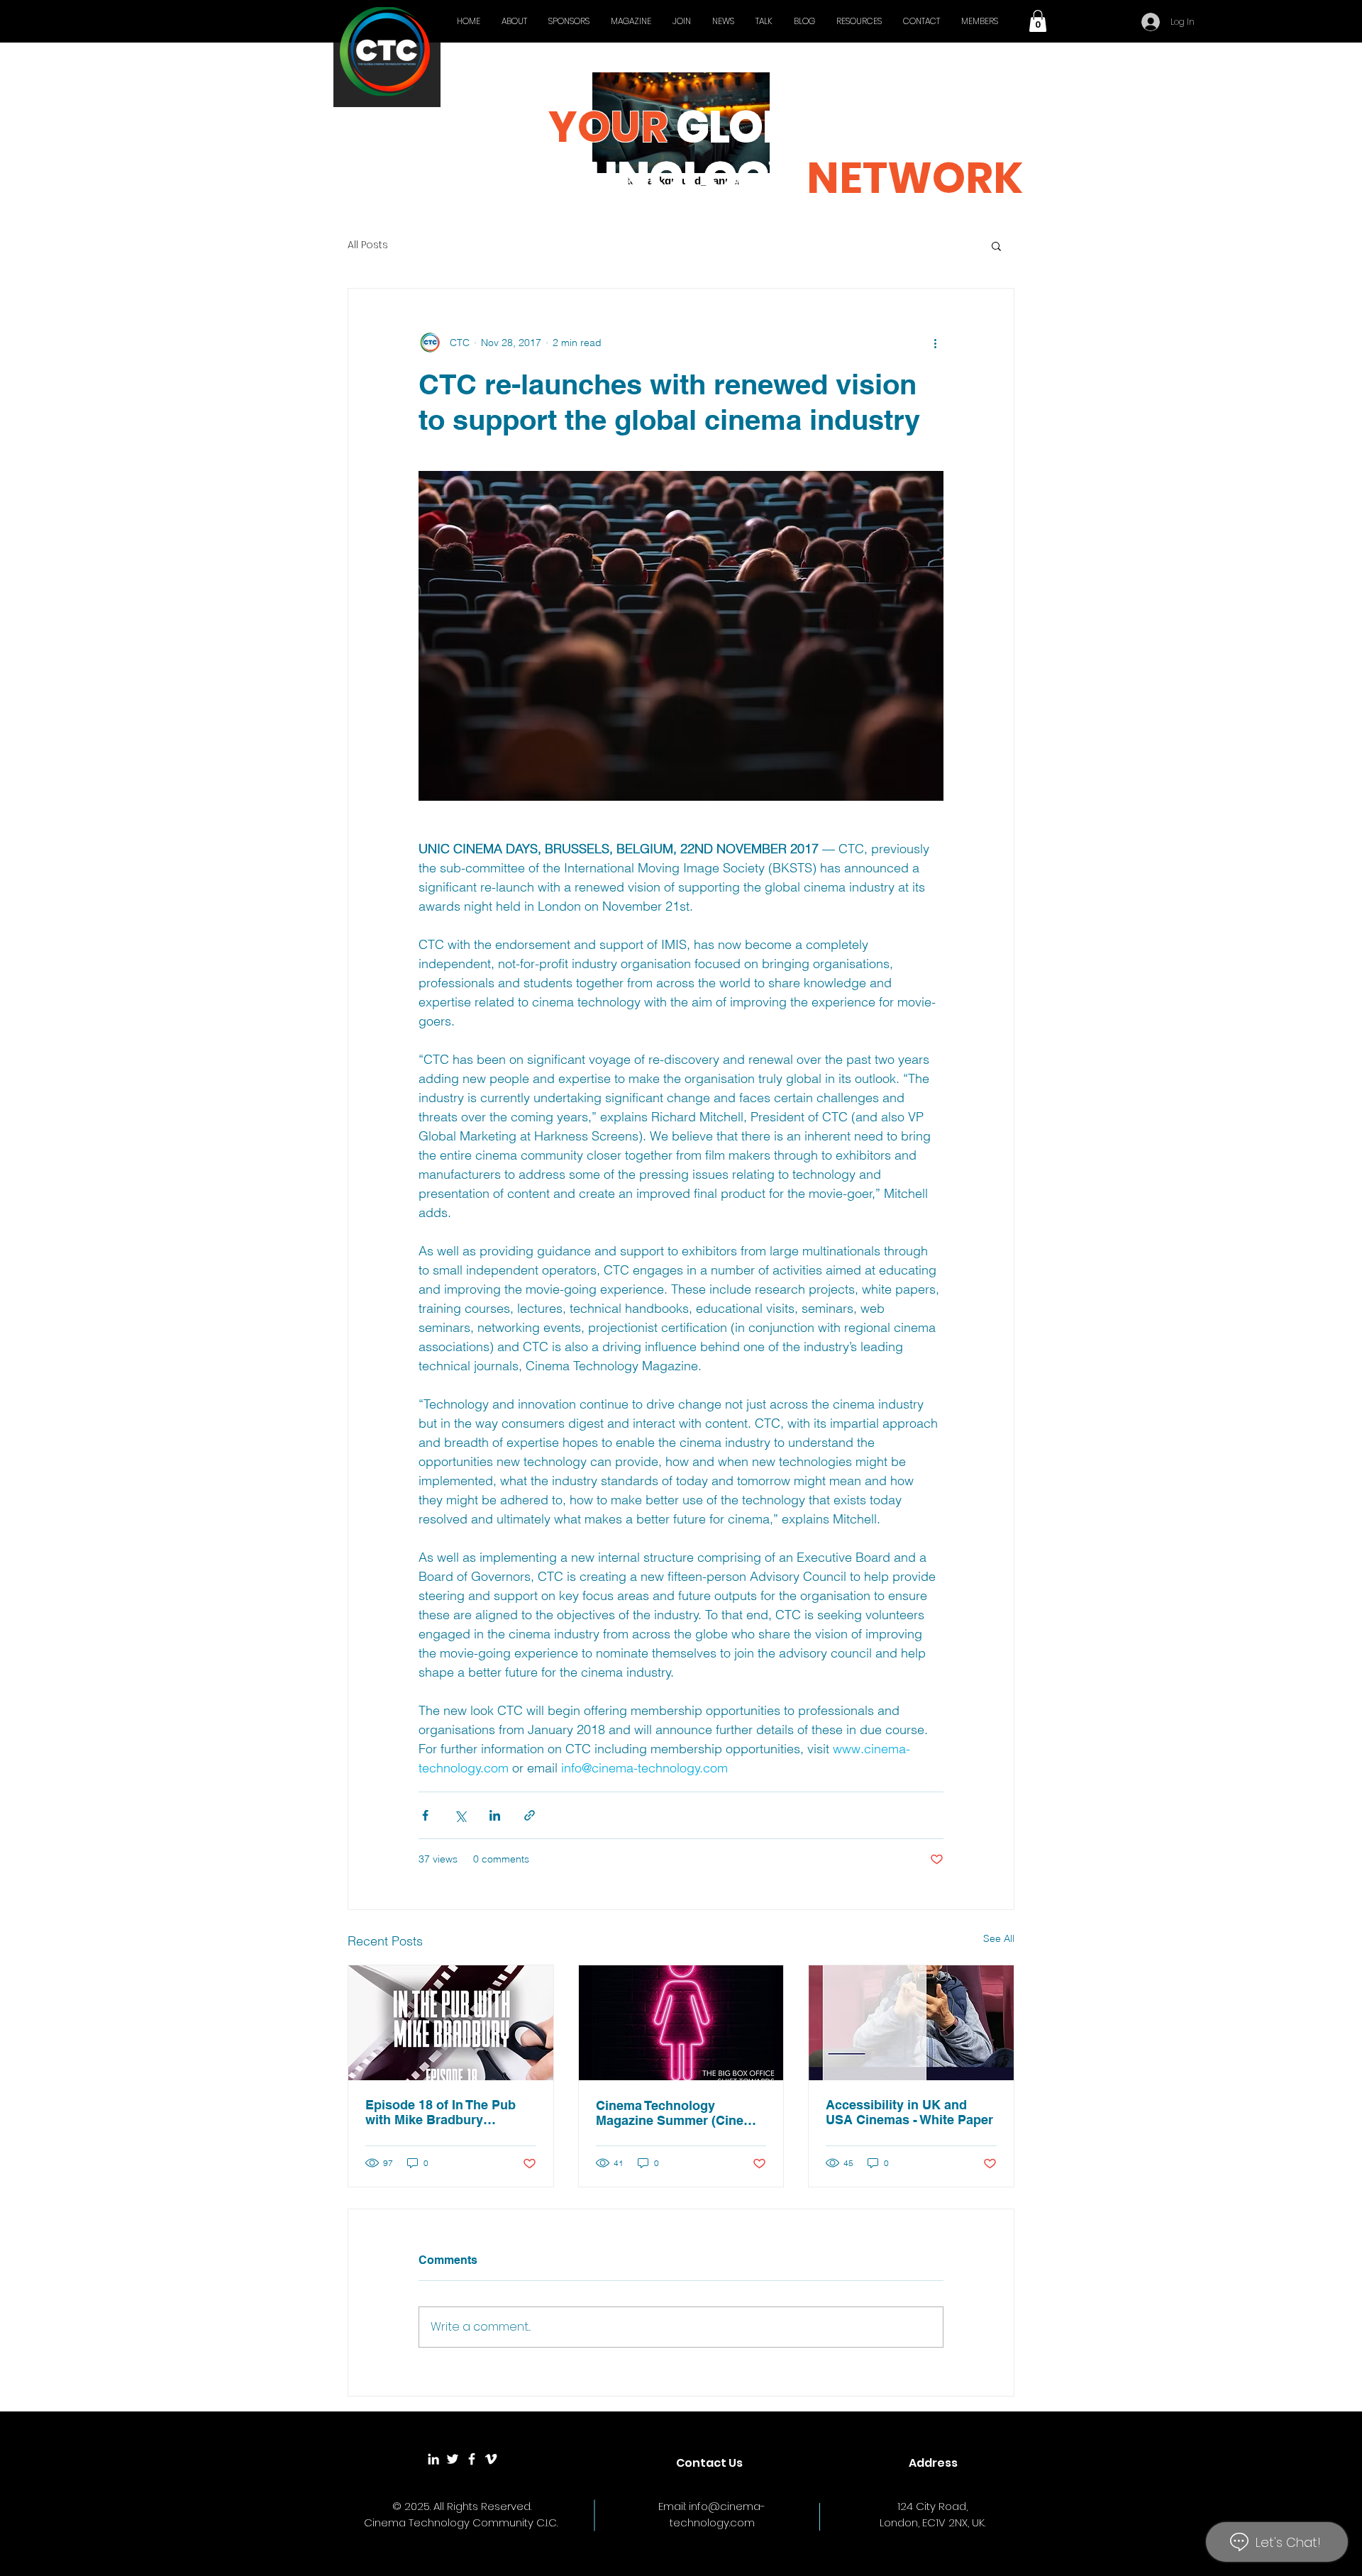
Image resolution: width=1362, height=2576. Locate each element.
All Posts (368, 245)
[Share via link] (530, 1815)
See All (999, 1938)
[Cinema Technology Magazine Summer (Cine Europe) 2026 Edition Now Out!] (681, 2023)
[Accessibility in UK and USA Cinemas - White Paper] (911, 2023)
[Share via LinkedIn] (495, 1815)
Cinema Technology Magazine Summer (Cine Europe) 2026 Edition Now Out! (675, 2113)
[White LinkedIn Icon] (433, 2459)
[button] (1038, 21)
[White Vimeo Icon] (491, 2459)
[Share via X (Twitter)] (460, 1815)
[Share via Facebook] (425, 1815)
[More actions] (935, 343)
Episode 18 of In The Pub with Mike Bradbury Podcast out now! (441, 2112)
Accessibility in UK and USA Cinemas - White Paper (909, 2112)
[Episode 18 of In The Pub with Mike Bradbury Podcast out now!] (451, 2023)
